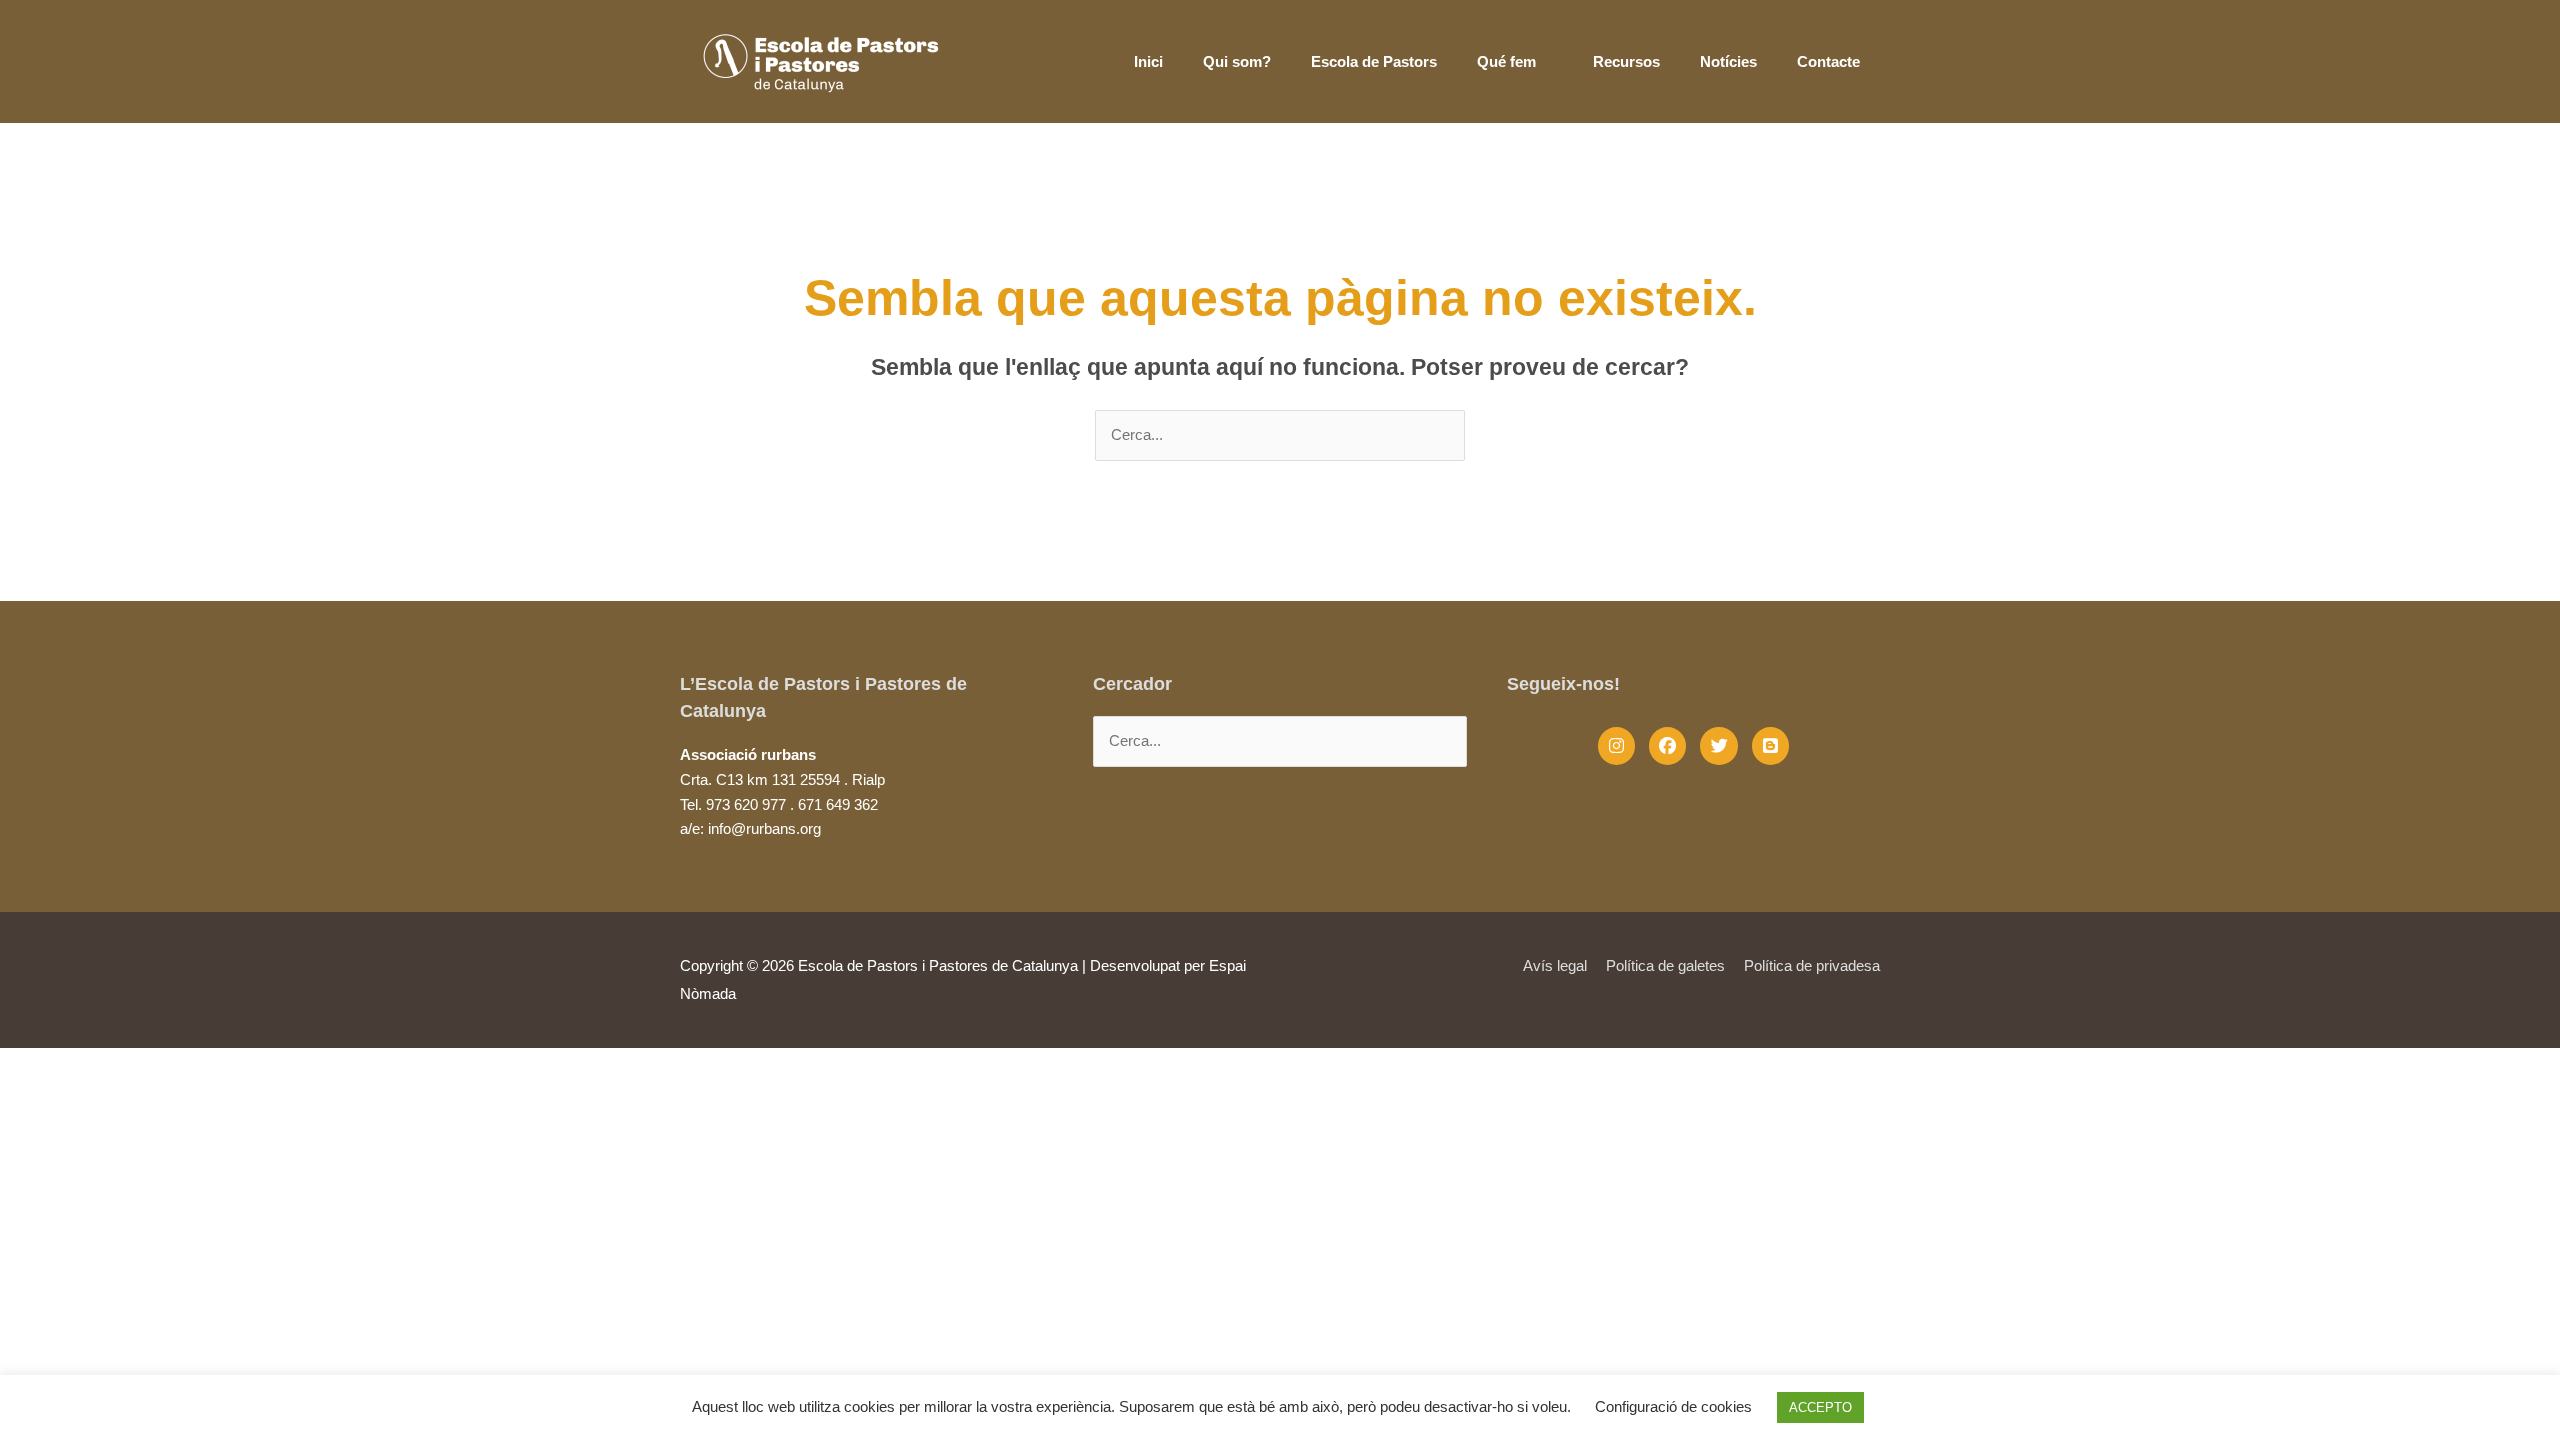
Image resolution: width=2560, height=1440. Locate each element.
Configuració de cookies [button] (1673, 1406)
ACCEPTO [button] (1820, 1407)
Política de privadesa (1812, 965)
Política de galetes (1665, 965)
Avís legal (1555, 965)
